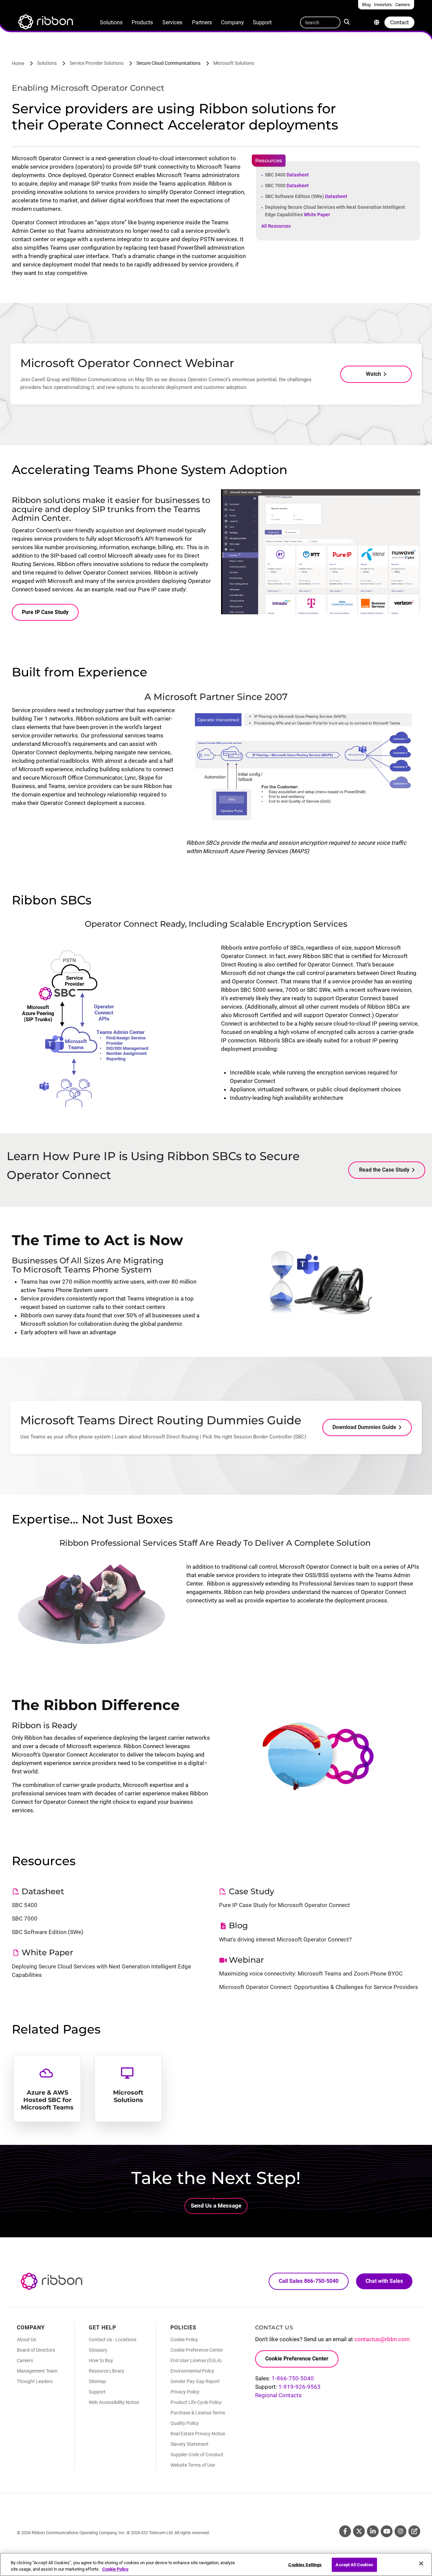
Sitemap (97, 2381)
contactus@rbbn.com (382, 2339)
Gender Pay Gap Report (195, 2381)
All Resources (276, 226)
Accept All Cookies (354, 2565)
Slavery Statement (190, 2444)
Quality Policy (185, 2423)
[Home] (46, 23)
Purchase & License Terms (198, 2413)
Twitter (359, 2531)
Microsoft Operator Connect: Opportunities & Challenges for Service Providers (319, 1987)
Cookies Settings (305, 2565)
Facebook (345, 2531)
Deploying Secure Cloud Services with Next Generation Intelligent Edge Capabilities (335, 211)
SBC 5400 (287, 175)
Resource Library (106, 2371)
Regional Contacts (278, 2395)
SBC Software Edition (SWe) (306, 196)
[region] (216, 2564)
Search (348, 21)
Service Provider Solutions (97, 63)
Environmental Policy (192, 2371)
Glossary (98, 2350)
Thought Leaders (35, 2381)
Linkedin (373, 2531)
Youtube (387, 2531)
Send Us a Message (216, 2206)
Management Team (37, 2371)
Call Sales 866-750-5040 (309, 2281)
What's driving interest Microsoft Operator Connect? (285, 1939)
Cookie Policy (184, 2340)
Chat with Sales (384, 2281)
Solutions (111, 22)
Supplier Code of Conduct (197, 2455)
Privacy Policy (185, 2392)
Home (18, 63)
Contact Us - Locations (113, 2340)
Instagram (400, 2531)
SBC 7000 (287, 186)
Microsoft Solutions (234, 63)
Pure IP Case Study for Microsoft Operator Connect (285, 1905)
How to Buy (101, 2360)
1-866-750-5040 (293, 2378)
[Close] (421, 2564)
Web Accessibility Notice (114, 2402)
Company (233, 22)
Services (172, 22)
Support (262, 22)
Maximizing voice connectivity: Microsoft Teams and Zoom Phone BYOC (311, 1973)
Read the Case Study (384, 1170)
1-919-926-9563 (300, 2387)
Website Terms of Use (193, 2465)
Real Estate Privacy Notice (198, 2434)
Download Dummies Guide (364, 1427)
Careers (25, 2360)
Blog (414, 2531)
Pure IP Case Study (45, 612)
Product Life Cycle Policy (196, 2402)
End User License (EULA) (196, 2360)
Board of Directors (36, 2350)
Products (142, 22)
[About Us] (377, 22)
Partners (202, 22)
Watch (373, 374)
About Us (26, 2340)
